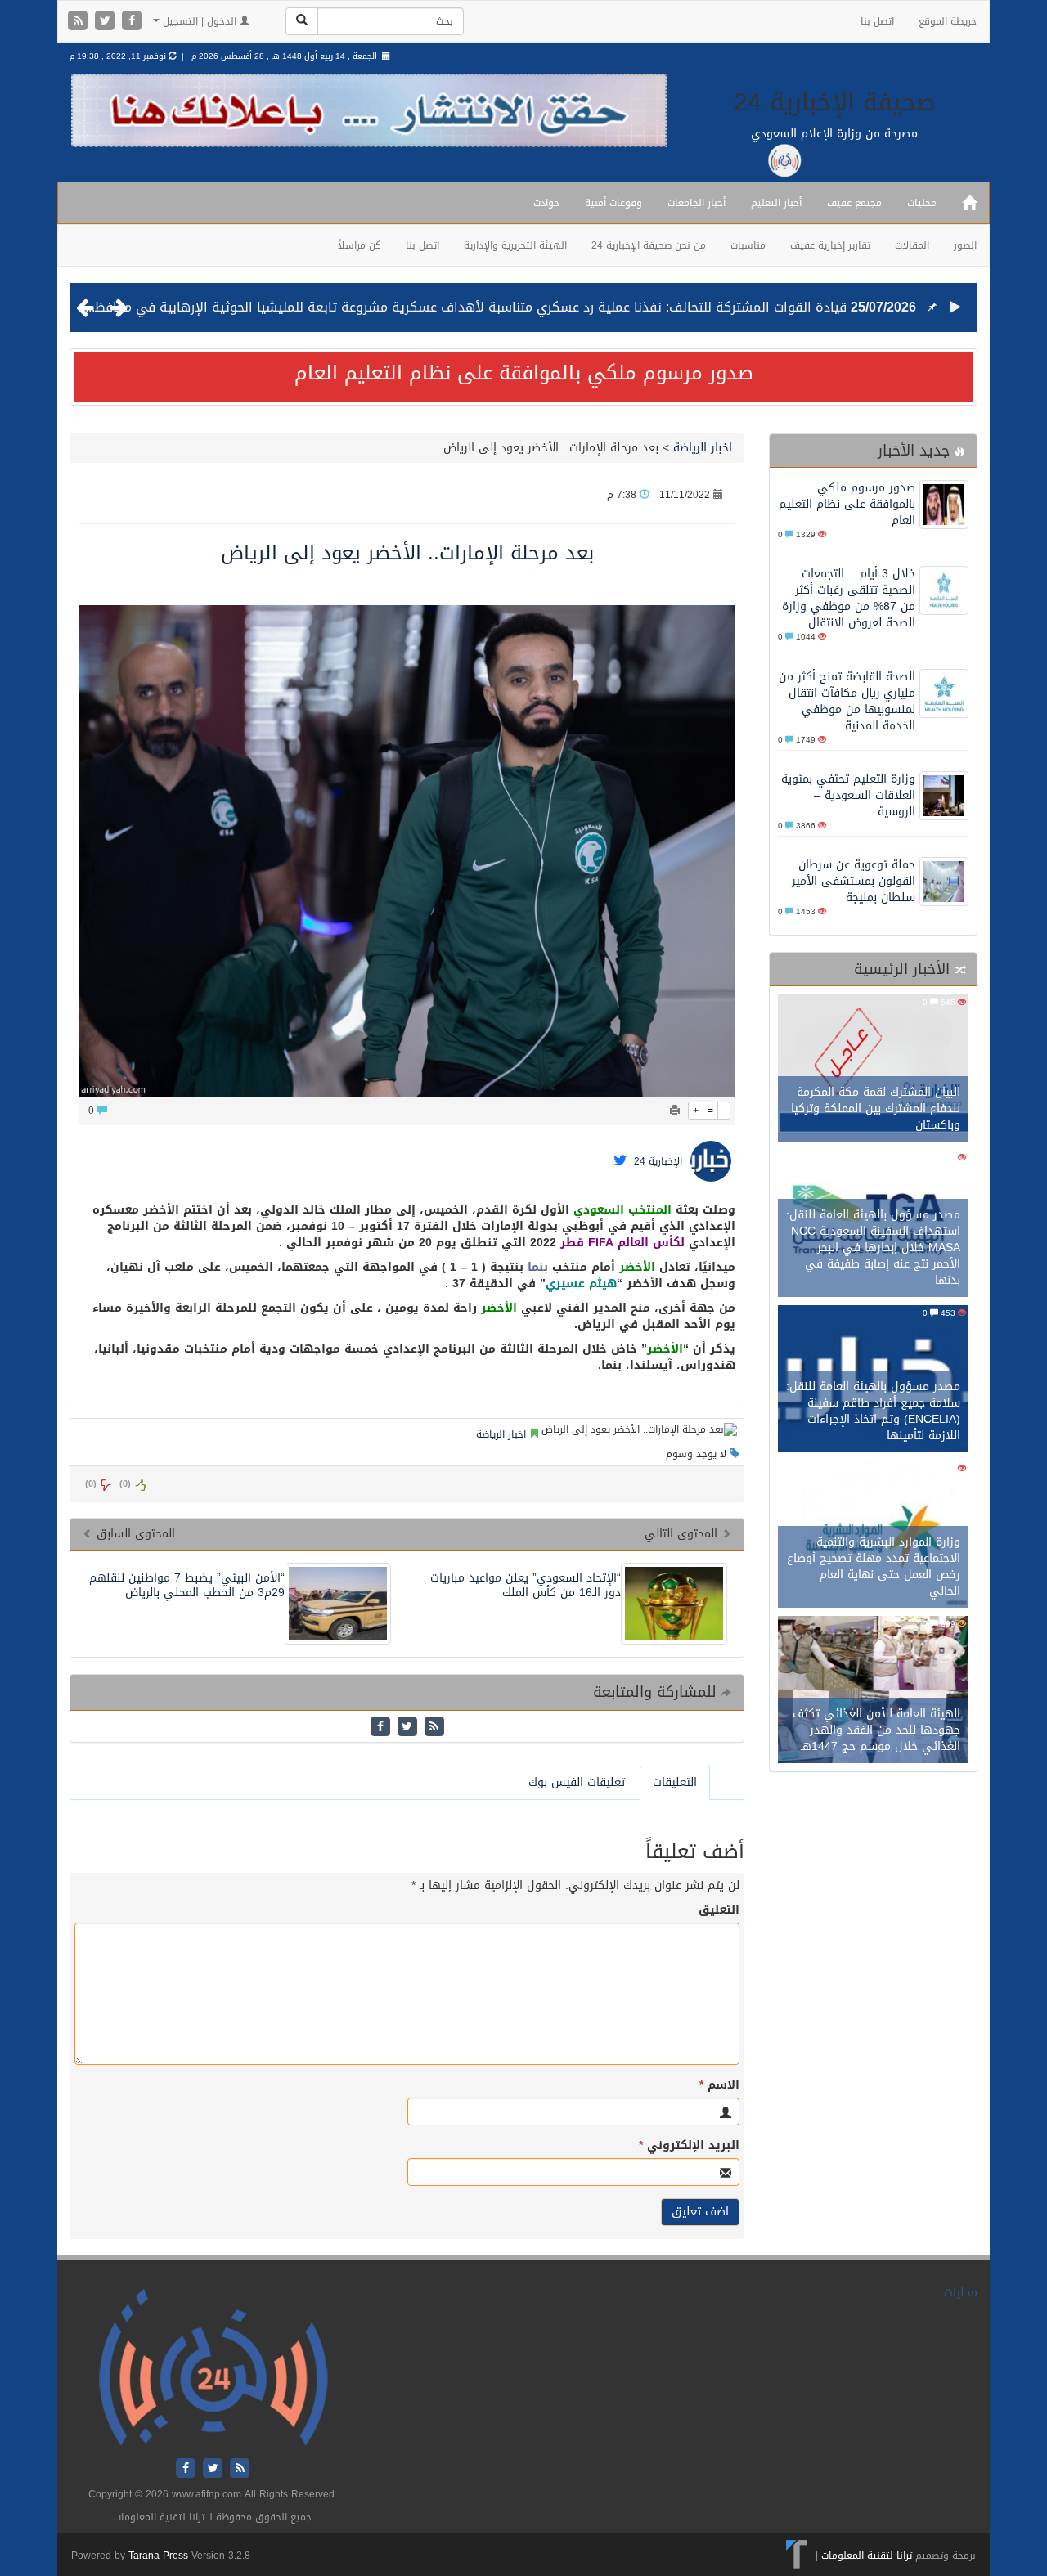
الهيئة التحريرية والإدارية (515, 245)
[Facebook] (132, 22)
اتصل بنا (877, 21)
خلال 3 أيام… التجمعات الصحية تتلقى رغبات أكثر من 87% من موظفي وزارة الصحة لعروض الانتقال (849, 598)
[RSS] (80, 22)
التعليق (719, 1910)
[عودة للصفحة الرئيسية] (213, 2369)
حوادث (546, 203)
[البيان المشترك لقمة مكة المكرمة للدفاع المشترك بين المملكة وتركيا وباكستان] (873, 1070)
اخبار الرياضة (703, 448)
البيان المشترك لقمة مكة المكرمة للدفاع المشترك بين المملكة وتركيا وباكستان (876, 1108)
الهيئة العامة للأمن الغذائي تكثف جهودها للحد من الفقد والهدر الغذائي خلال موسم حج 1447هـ (876, 1730)
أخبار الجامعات (697, 203)
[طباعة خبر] (675, 1111)
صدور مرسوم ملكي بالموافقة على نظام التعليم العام (524, 373)
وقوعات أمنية (613, 203)
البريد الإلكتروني (689, 2146)
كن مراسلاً (359, 245)
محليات (922, 203)
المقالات (912, 245)
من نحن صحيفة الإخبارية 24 (649, 245)
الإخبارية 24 (658, 1162)
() (91, 1484)
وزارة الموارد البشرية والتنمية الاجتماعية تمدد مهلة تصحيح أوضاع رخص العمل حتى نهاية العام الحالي (874, 1566)
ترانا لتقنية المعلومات (867, 2556)
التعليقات (675, 1782)
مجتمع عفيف (854, 203)
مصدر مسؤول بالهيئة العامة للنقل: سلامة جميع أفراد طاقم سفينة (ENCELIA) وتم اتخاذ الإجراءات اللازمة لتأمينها (873, 1411)
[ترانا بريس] (797, 2556)
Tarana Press (158, 2556)
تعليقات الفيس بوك (577, 1782)
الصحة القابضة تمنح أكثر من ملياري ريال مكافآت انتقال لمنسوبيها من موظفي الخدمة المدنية (847, 701)
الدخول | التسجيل (200, 21)
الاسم (719, 2085)
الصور (965, 245)
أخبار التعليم (776, 203)
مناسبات (748, 245)
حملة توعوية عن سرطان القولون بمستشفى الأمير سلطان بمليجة (854, 881)
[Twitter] (107, 22)
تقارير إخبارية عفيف (830, 245)
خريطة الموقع (948, 21)
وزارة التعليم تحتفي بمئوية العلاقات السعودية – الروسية (848, 795)
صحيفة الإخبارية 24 (835, 102)
